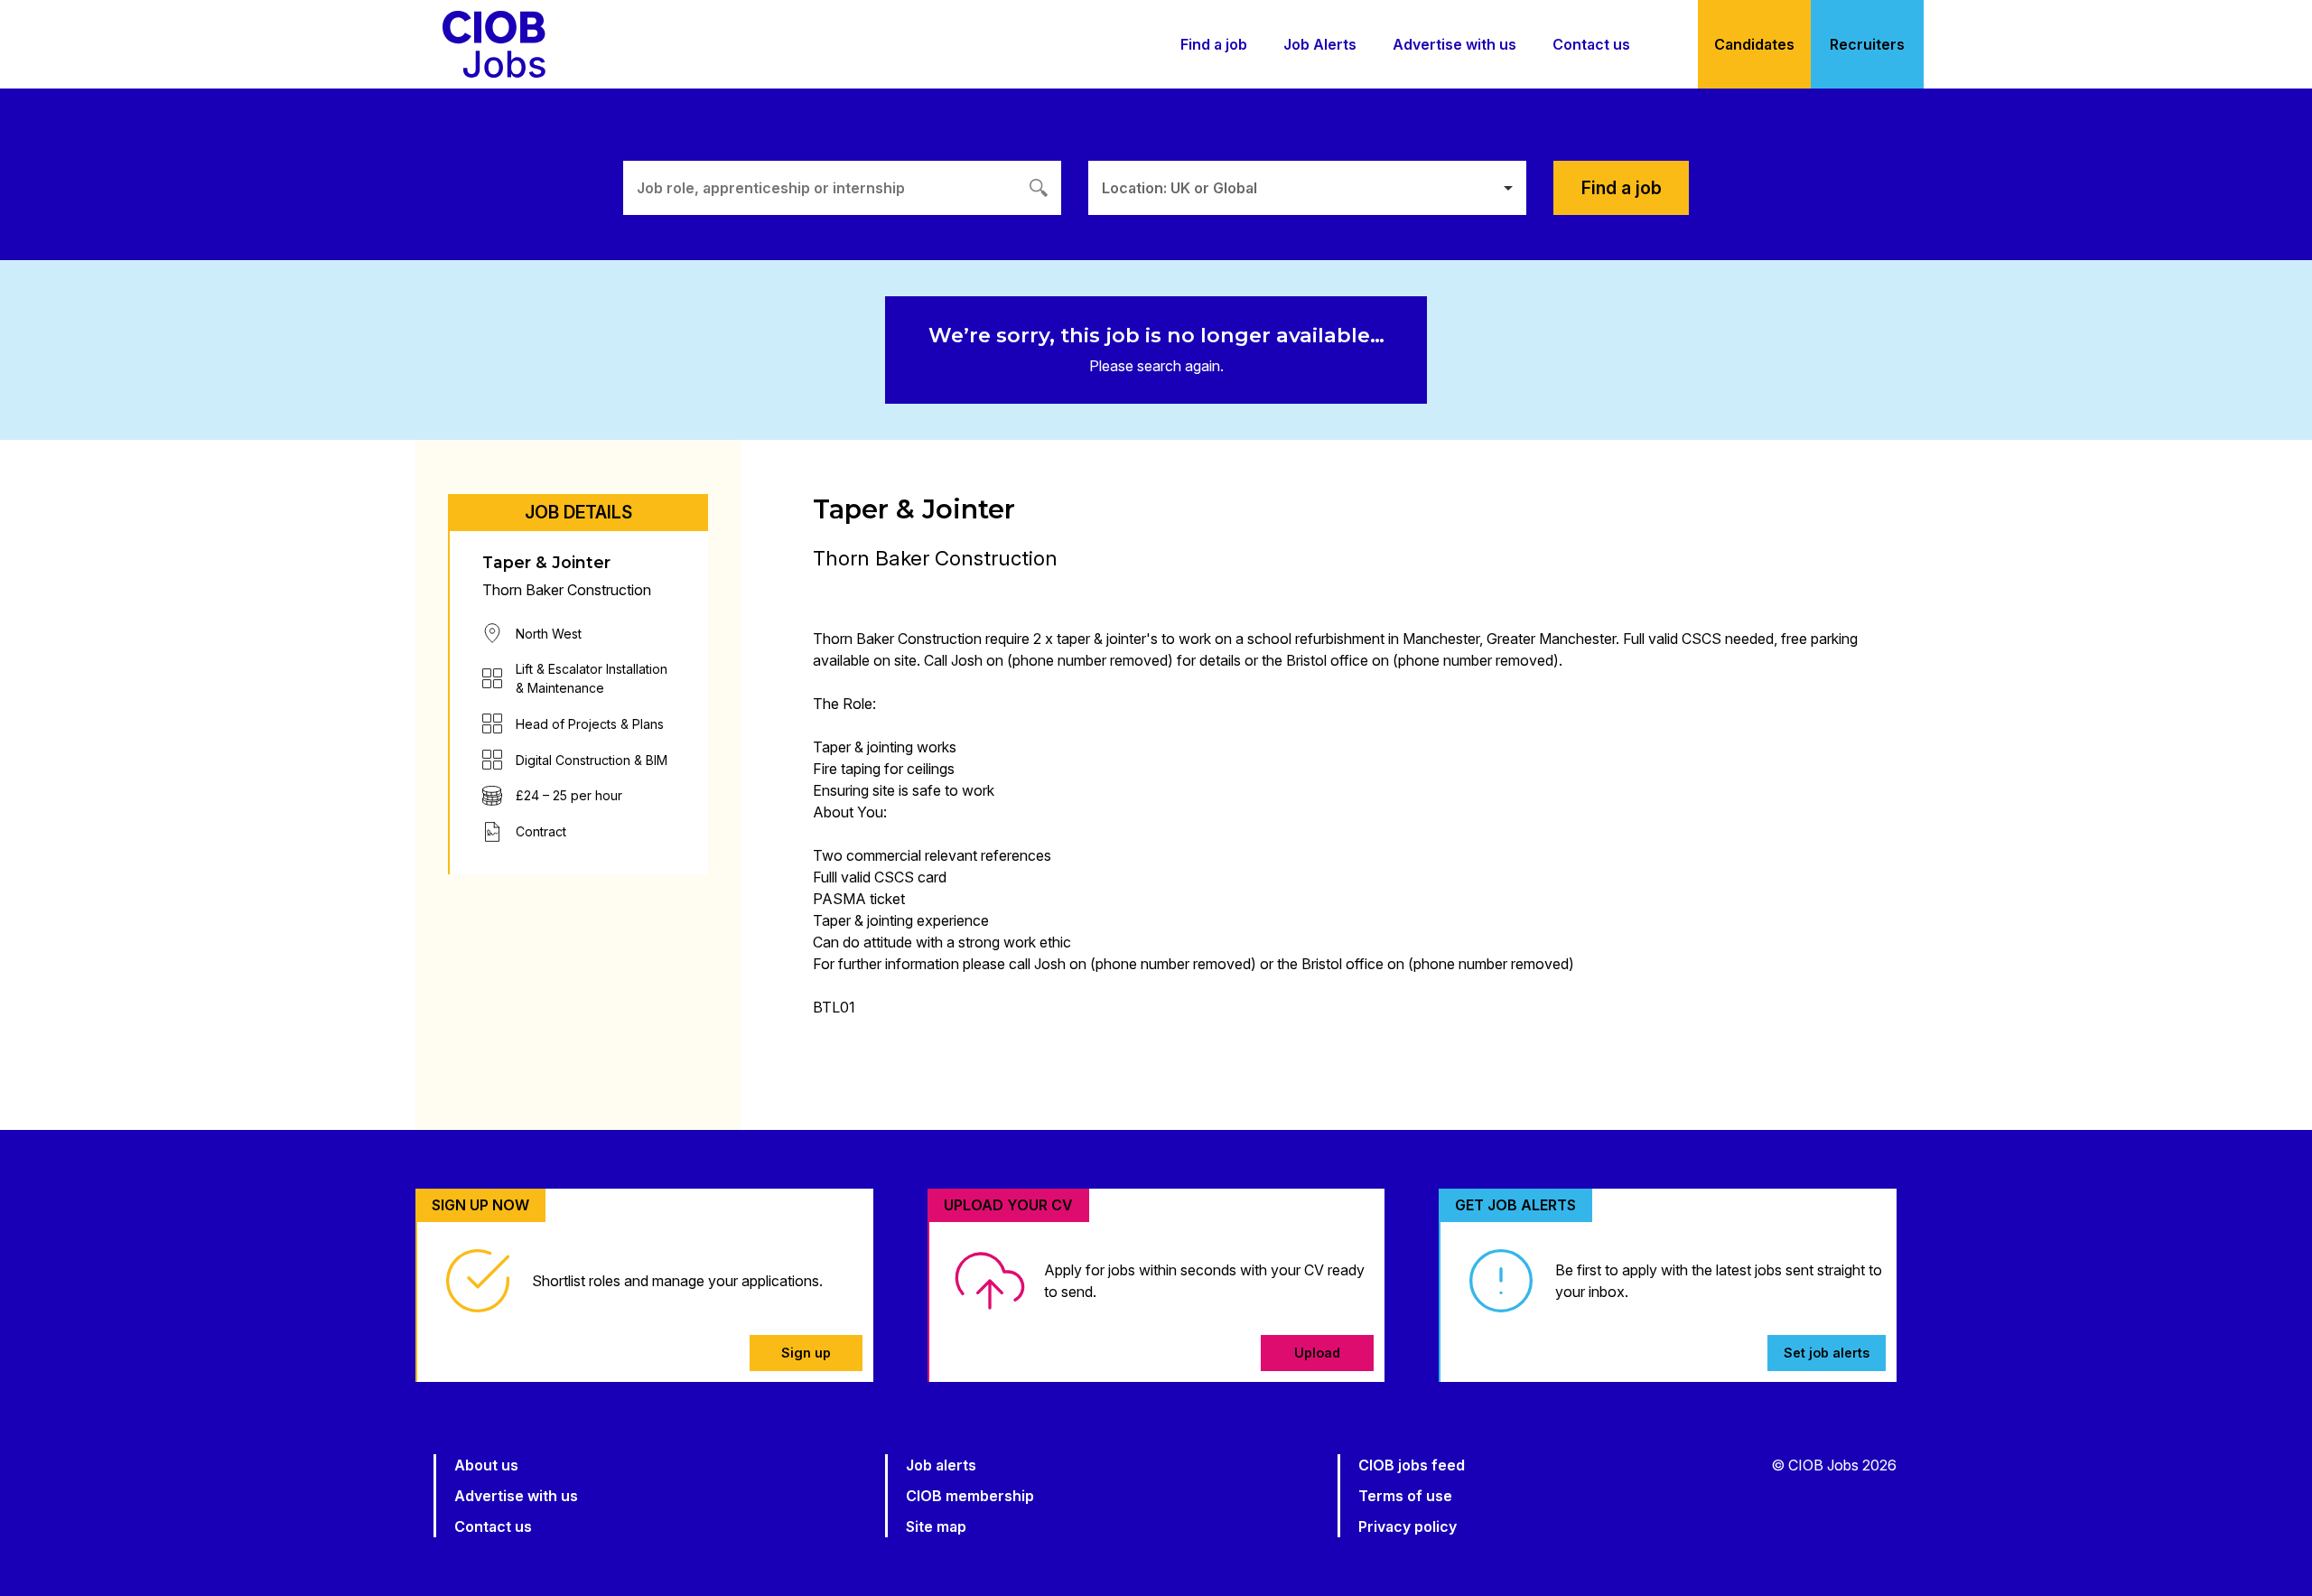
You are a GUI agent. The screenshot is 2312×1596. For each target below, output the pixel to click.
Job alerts (941, 1465)
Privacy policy (1408, 1526)
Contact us (1591, 44)
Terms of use (1405, 1496)
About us (486, 1465)
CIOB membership (970, 1496)
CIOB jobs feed (1412, 1465)
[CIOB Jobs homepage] (494, 44)
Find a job (1214, 44)
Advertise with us (1454, 44)
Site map (936, 1526)
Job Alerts (1320, 44)
